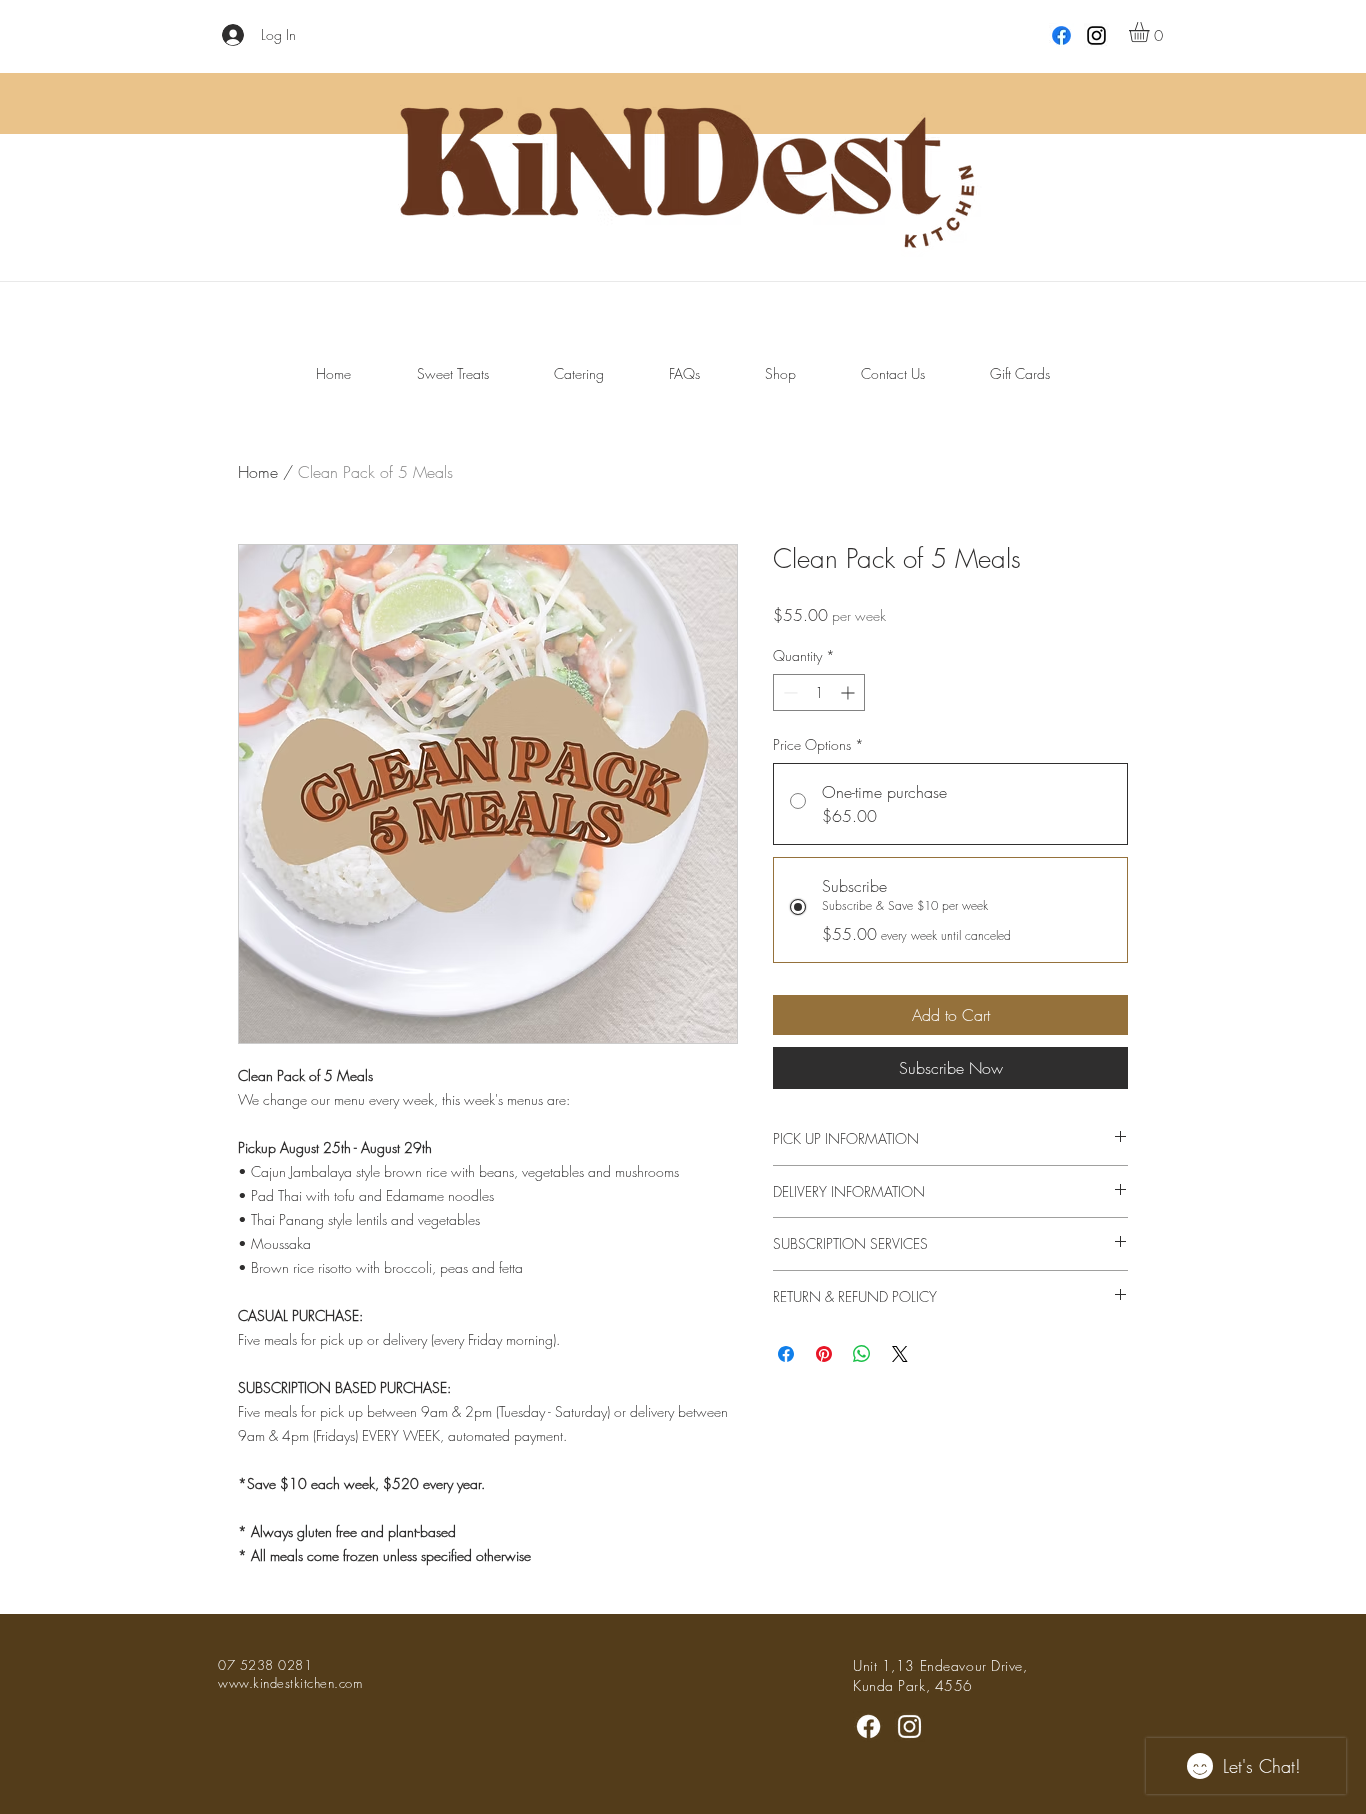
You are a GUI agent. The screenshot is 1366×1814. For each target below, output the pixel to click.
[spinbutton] (819, 692)
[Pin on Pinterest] (824, 1354)
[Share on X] (900, 1354)
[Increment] (849, 692)
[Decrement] (788, 692)
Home (258, 472)
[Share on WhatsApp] (862, 1354)
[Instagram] (1096, 35)
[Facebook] (868, 1726)
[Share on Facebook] (786, 1354)
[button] (1151, 32)
